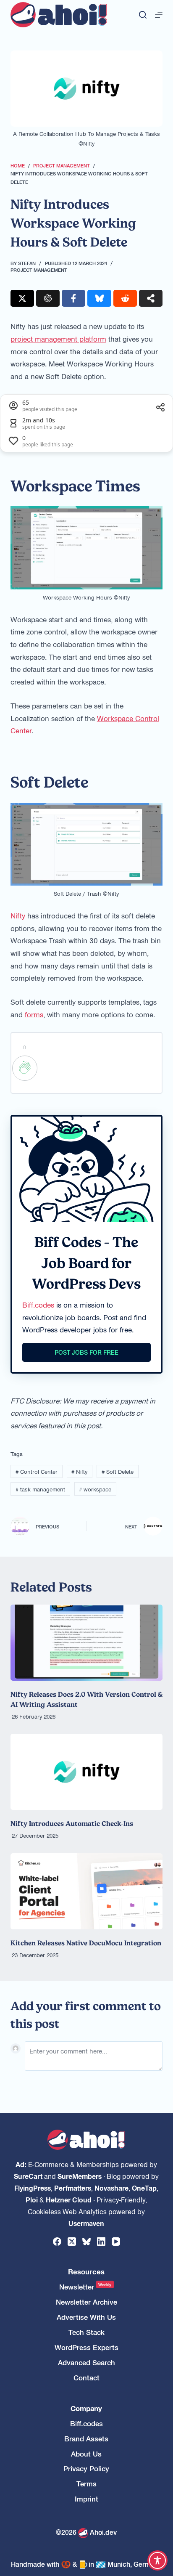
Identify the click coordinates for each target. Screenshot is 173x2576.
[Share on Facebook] (73, 298)
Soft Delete (118, 1471)
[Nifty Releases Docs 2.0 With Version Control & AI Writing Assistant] (87, 1643)
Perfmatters (73, 2188)
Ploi (32, 2199)
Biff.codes (38, 1305)
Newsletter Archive (86, 2302)
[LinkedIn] (101, 2242)
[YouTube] (116, 2242)
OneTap (144, 2188)
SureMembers (80, 2176)
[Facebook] (57, 2242)
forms (34, 1014)
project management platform (58, 339)
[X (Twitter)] (72, 2242)
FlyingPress (33, 2188)
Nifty (18, 915)
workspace (95, 1489)
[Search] (143, 15)
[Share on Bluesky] (99, 298)
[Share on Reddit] (125, 298)
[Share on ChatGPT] (48, 298)
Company (86, 2408)
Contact (86, 2378)
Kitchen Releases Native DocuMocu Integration (86, 1943)
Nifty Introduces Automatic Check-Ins (72, 1823)
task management (40, 1489)
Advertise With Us (86, 2317)
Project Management (39, 270)
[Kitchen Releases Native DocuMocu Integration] (87, 1891)
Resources (86, 2272)
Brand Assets (86, 2439)
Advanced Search (86, 2362)
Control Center (37, 1471)
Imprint (86, 2499)
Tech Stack (86, 2332)
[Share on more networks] (151, 298)
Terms (86, 2484)
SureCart (28, 2176)
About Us (86, 2454)
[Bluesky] (86, 2242)
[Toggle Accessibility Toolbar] (157, 2560)
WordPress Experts (86, 2347)
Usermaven (86, 2223)
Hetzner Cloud (69, 2199)
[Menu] (159, 15)
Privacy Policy (86, 2469)
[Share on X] (22, 298)
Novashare (111, 2188)
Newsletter (85, 2287)
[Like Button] (25, 1068)
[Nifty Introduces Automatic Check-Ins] (87, 1772)
